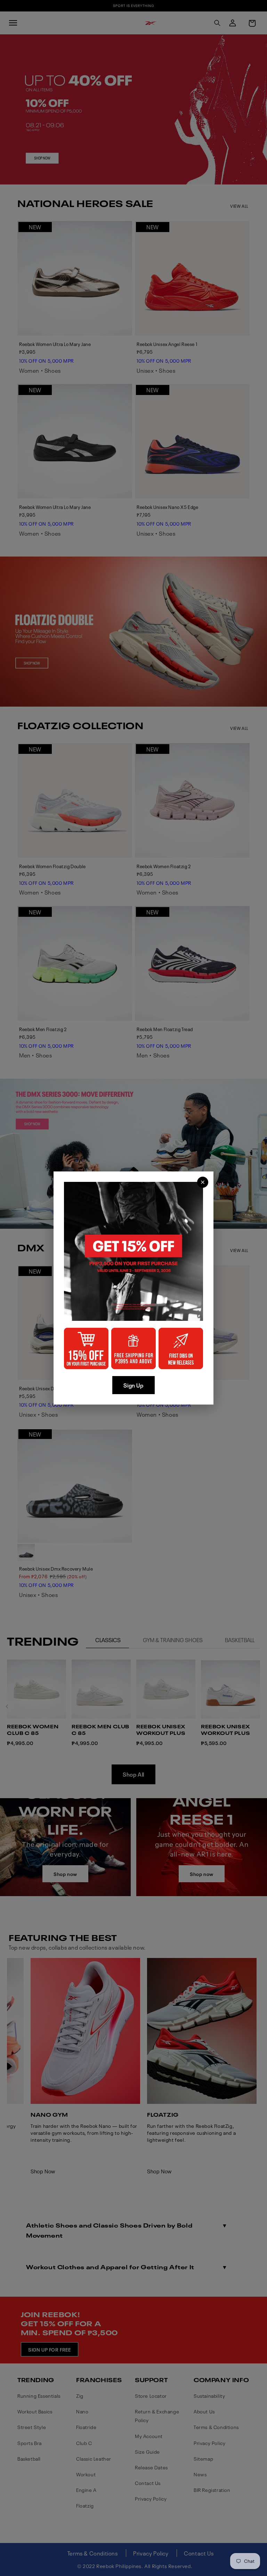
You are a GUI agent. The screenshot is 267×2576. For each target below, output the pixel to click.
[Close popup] (203, 1182)
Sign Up (133, 1385)
